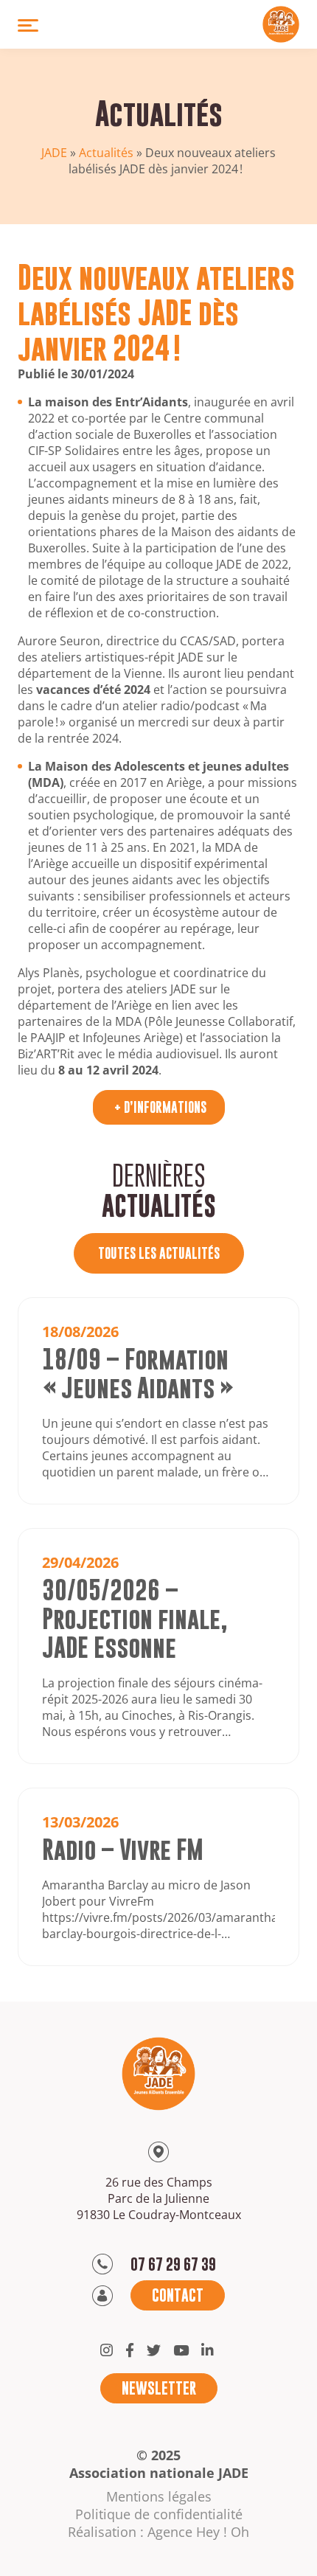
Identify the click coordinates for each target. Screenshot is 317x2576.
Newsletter (159, 2388)
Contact (178, 2295)
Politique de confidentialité (159, 2514)
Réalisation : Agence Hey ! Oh (158, 2532)
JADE (54, 153)
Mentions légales (159, 2496)
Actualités (106, 153)
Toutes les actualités (159, 1253)
